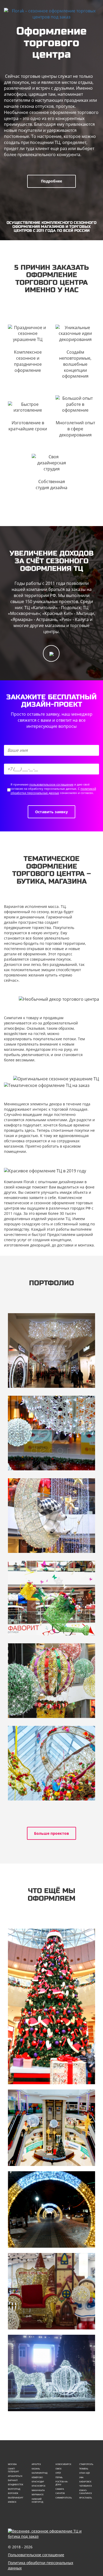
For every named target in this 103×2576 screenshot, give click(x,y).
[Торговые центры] (51, 2128)
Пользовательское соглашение (36, 2555)
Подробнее (51, 181)
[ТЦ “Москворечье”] (51, 1433)
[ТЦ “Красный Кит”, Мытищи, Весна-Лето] (51, 1598)
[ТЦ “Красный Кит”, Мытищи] (51, 1516)
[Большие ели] (51, 2006)
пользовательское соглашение (51, 784)
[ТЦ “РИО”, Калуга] (51, 1763)
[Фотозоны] (51, 2291)
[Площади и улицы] (51, 2373)
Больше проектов (51, 1833)
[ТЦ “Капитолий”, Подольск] (51, 1350)
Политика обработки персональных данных (41, 2565)
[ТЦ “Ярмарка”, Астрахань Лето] (51, 1681)
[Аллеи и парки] (51, 2209)
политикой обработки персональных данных (53, 791)
